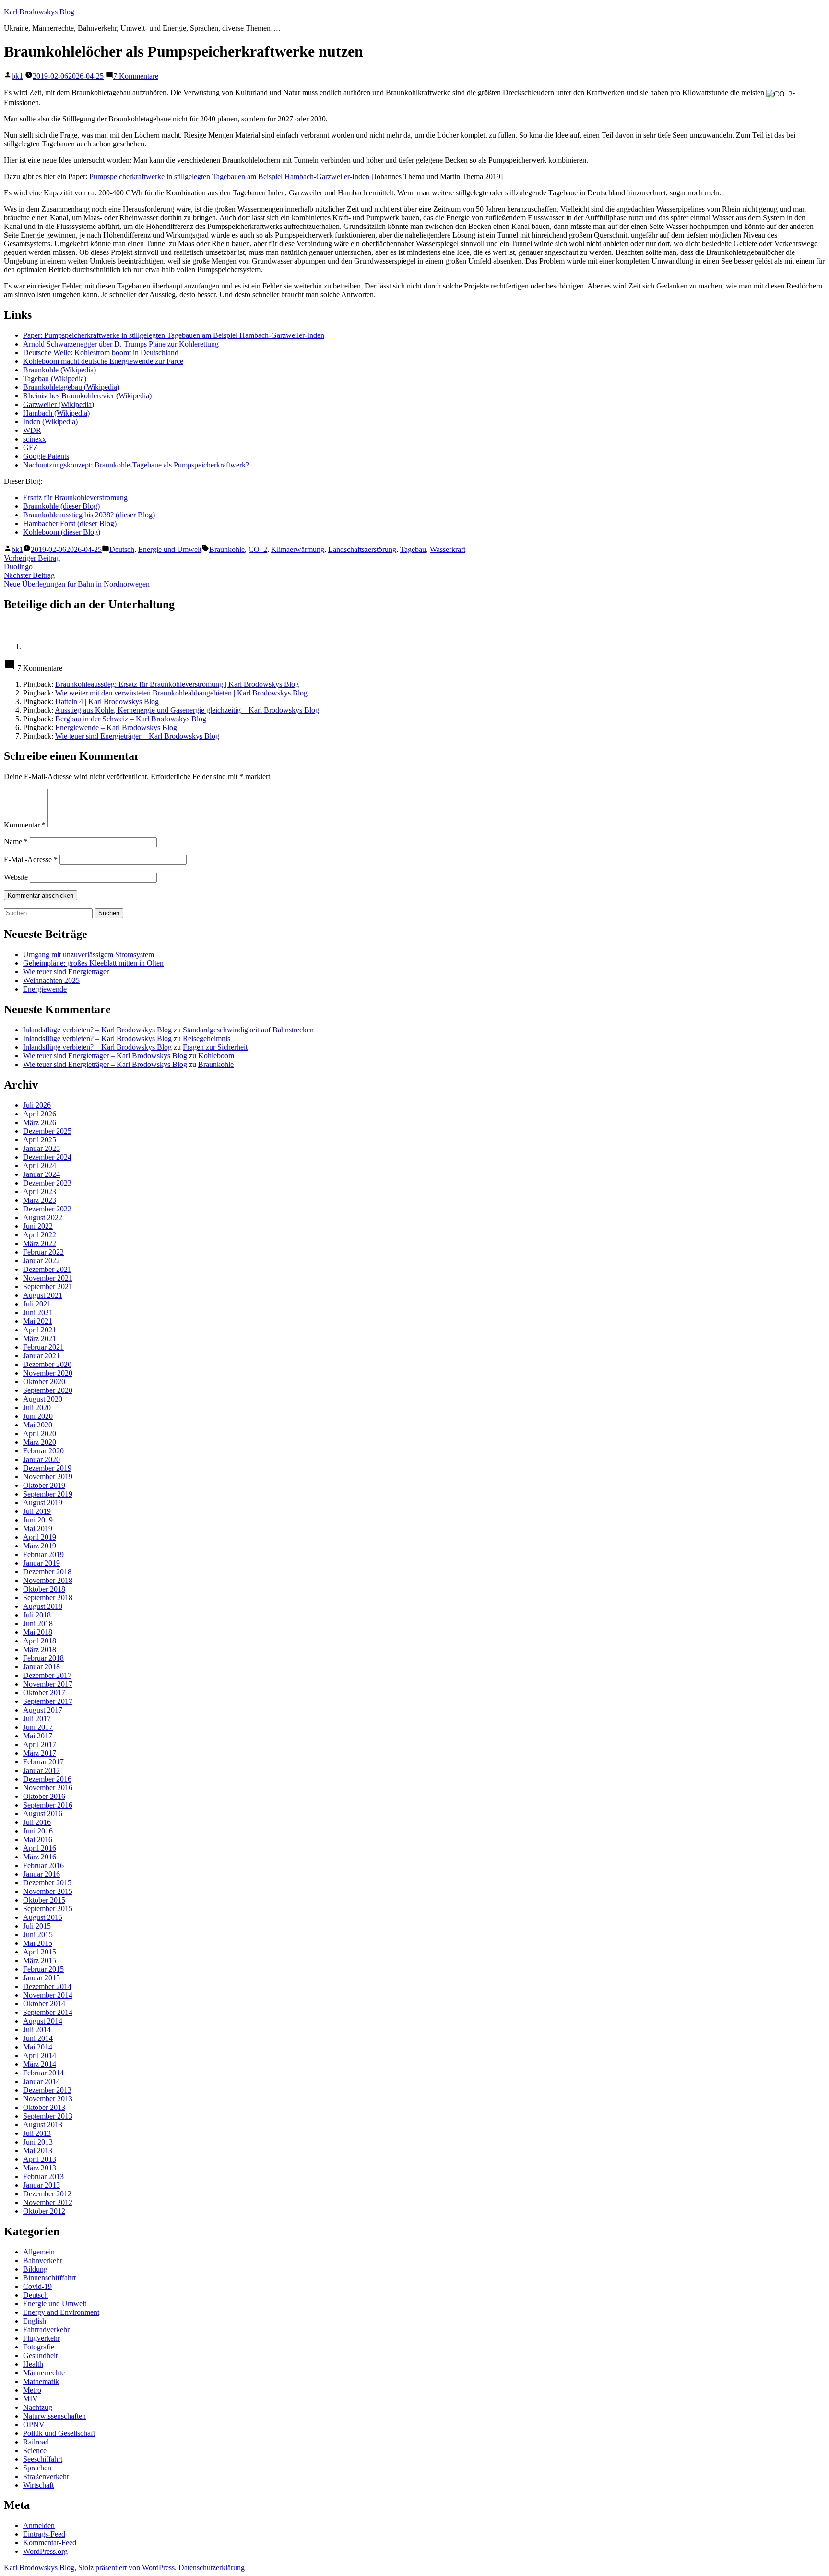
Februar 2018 (43, 1658)
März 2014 (40, 2064)
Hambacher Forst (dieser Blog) (70, 523)
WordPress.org (45, 2551)
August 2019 (43, 1503)
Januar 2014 (41, 2081)
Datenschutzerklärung (212, 2568)
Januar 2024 (41, 1174)
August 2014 (43, 2021)
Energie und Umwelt (170, 549)
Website (16, 877)
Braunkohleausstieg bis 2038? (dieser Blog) (89, 515)
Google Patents (46, 456)
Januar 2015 (41, 1978)
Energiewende (45, 989)
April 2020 (40, 1433)
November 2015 (48, 1891)
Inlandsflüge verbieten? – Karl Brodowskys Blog (97, 1030)
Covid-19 (37, 2286)
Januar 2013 (41, 2185)
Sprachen (37, 2468)
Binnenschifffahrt (49, 2278)
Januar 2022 (41, 1261)
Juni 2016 (38, 1831)
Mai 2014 (38, 2047)
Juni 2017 (38, 1727)
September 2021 (48, 1287)
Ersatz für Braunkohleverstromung (75, 497)
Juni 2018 (38, 1623)
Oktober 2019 (44, 1485)
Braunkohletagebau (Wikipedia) (71, 387)
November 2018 (48, 1580)
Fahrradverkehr (46, 2330)
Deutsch (122, 549)
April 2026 (40, 1114)
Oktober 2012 (44, 2211)
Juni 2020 (38, 1416)
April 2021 (40, 1330)
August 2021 (43, 1295)
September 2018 (48, 1598)
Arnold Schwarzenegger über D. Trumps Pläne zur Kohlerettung (121, 344)
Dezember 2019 (47, 1468)
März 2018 (40, 1649)
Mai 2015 (38, 1943)
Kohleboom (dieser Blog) (62, 532)
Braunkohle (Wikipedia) (59, 370)
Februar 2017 (43, 1762)
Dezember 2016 (47, 1779)
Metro (32, 2390)
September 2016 (48, 1805)
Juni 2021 (38, 1312)
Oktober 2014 (44, 2004)
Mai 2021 (38, 1321)
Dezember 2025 (47, 1131)
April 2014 (40, 2055)
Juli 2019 (37, 1511)
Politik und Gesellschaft (59, 2433)
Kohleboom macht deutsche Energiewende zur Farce (103, 361)
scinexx (35, 439)
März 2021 (40, 1338)
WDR (32, 430)
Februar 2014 (43, 2073)
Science (35, 2450)
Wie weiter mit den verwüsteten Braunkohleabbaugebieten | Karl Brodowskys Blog (181, 693)
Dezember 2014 (47, 1986)
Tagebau (413, 549)
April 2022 (40, 1235)
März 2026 (40, 1122)
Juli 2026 (37, 1105)
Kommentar (25, 825)
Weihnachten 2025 (51, 980)
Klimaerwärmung (298, 549)
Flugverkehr (41, 2338)
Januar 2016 (41, 1874)
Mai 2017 (38, 1736)
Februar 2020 (43, 1451)
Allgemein (39, 2252)
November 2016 (48, 1788)
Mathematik (41, 2381)
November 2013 (48, 2099)
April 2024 (40, 1166)
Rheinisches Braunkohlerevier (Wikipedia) (87, 396)
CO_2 (258, 549)
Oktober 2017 (44, 1693)
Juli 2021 (37, 1304)
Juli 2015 (37, 1926)
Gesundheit (40, 2355)
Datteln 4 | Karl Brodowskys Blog (107, 701)
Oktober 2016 (44, 1796)
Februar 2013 (43, 2176)
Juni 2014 (38, 2038)
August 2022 (43, 1217)
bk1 (17, 76)
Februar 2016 (43, 1865)
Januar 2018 (41, 1667)
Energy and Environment (61, 2312)
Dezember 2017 (47, 1675)
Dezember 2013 (47, 2090)
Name (16, 842)
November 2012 (48, 2202)
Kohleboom (216, 1056)
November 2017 (48, 1684)
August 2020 (43, 1399)
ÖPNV (34, 2425)
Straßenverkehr (46, 2476)
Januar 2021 (41, 1356)
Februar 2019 (43, 1554)
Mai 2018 (38, 1632)
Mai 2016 (38, 1839)
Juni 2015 (38, 1935)
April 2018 (40, 1641)
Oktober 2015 (44, 1900)
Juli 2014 (37, 2030)
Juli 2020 (37, 1408)
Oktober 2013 (44, 2107)
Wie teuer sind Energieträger (66, 972)
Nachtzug (38, 2407)
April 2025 (40, 1140)
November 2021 (48, 1278)
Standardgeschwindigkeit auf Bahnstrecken (248, 1030)
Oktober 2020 (44, 1382)
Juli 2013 (37, 2133)
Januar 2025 (41, 1148)
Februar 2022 (43, 1252)
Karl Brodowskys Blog (39, 12)
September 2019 (48, 1494)
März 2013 (40, 2168)
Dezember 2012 (47, 2194)
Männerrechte (44, 2373)
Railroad (36, 2442)
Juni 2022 (38, 1226)
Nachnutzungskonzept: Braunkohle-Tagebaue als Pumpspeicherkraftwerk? (136, 465)
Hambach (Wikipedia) (56, 413)
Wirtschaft (38, 2485)
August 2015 (43, 1917)
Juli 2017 (37, 1719)
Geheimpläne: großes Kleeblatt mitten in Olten (93, 963)
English (35, 2321)
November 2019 (48, 1477)
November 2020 (48, 1373)
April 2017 (40, 1744)
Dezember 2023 (47, 1183)
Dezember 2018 (47, 1572)
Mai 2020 (38, 1425)
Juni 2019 (38, 1520)
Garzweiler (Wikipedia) (59, 404)
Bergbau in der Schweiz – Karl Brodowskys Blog (131, 719)
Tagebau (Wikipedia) (55, 378)
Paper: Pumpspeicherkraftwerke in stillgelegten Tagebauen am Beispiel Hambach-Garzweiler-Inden (174, 335)
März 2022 (40, 1243)
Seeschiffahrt (43, 2459)
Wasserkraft (448, 549)
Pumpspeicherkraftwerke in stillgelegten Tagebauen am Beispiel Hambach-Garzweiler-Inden (229, 176)
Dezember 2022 (47, 1209)
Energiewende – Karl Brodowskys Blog (116, 727)
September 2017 (48, 1701)
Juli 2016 (37, 1822)
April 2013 (40, 2159)
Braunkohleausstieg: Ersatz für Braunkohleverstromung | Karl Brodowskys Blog (177, 684)
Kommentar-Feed (50, 2543)
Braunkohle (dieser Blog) (61, 506)
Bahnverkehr (43, 2260)
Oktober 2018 (44, 1589)
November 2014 (48, 1995)
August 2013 (43, 2125)
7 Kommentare (136, 76)
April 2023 (40, 1192)
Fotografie (39, 2347)
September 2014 (48, 2012)
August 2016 (43, 1814)
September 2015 (48, 1909)
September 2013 (48, 2116)
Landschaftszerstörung (362, 549)
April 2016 (40, 1848)
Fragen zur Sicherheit (215, 1047)
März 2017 (40, 1753)
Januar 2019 (41, 1563)
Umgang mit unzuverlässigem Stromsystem (89, 954)
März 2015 (40, 1960)
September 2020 (48, 1390)
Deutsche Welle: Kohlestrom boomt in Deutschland (101, 353)
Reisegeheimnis (207, 1038)
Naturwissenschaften (54, 2416)
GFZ (30, 448)
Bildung (35, 2269)
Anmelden (39, 2525)
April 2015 (40, 1952)
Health (33, 2364)
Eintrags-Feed (44, 2534)
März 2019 (40, 1546)
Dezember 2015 (47, 1883)
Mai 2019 (38, 1528)
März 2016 (40, 1857)
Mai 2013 (38, 2151)
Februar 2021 (43, 1347)
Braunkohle (227, 549)
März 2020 (40, 1442)
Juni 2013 (38, 2142)
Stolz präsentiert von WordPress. (128, 2568)
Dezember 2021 (47, 1269)
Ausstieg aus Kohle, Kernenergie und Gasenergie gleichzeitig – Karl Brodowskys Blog (187, 710)
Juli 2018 (37, 1615)
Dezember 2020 (47, 1364)
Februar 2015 (43, 1969)
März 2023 (40, 1200)
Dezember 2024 (47, 1157)
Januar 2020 (41, 1459)
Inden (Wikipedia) (50, 422)
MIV (30, 2399)
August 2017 (43, 1710)
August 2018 (43, 1606)
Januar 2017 (41, 1770)
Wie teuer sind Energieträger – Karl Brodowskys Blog (137, 736)
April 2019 (40, 1537)
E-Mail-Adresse (31, 859)
